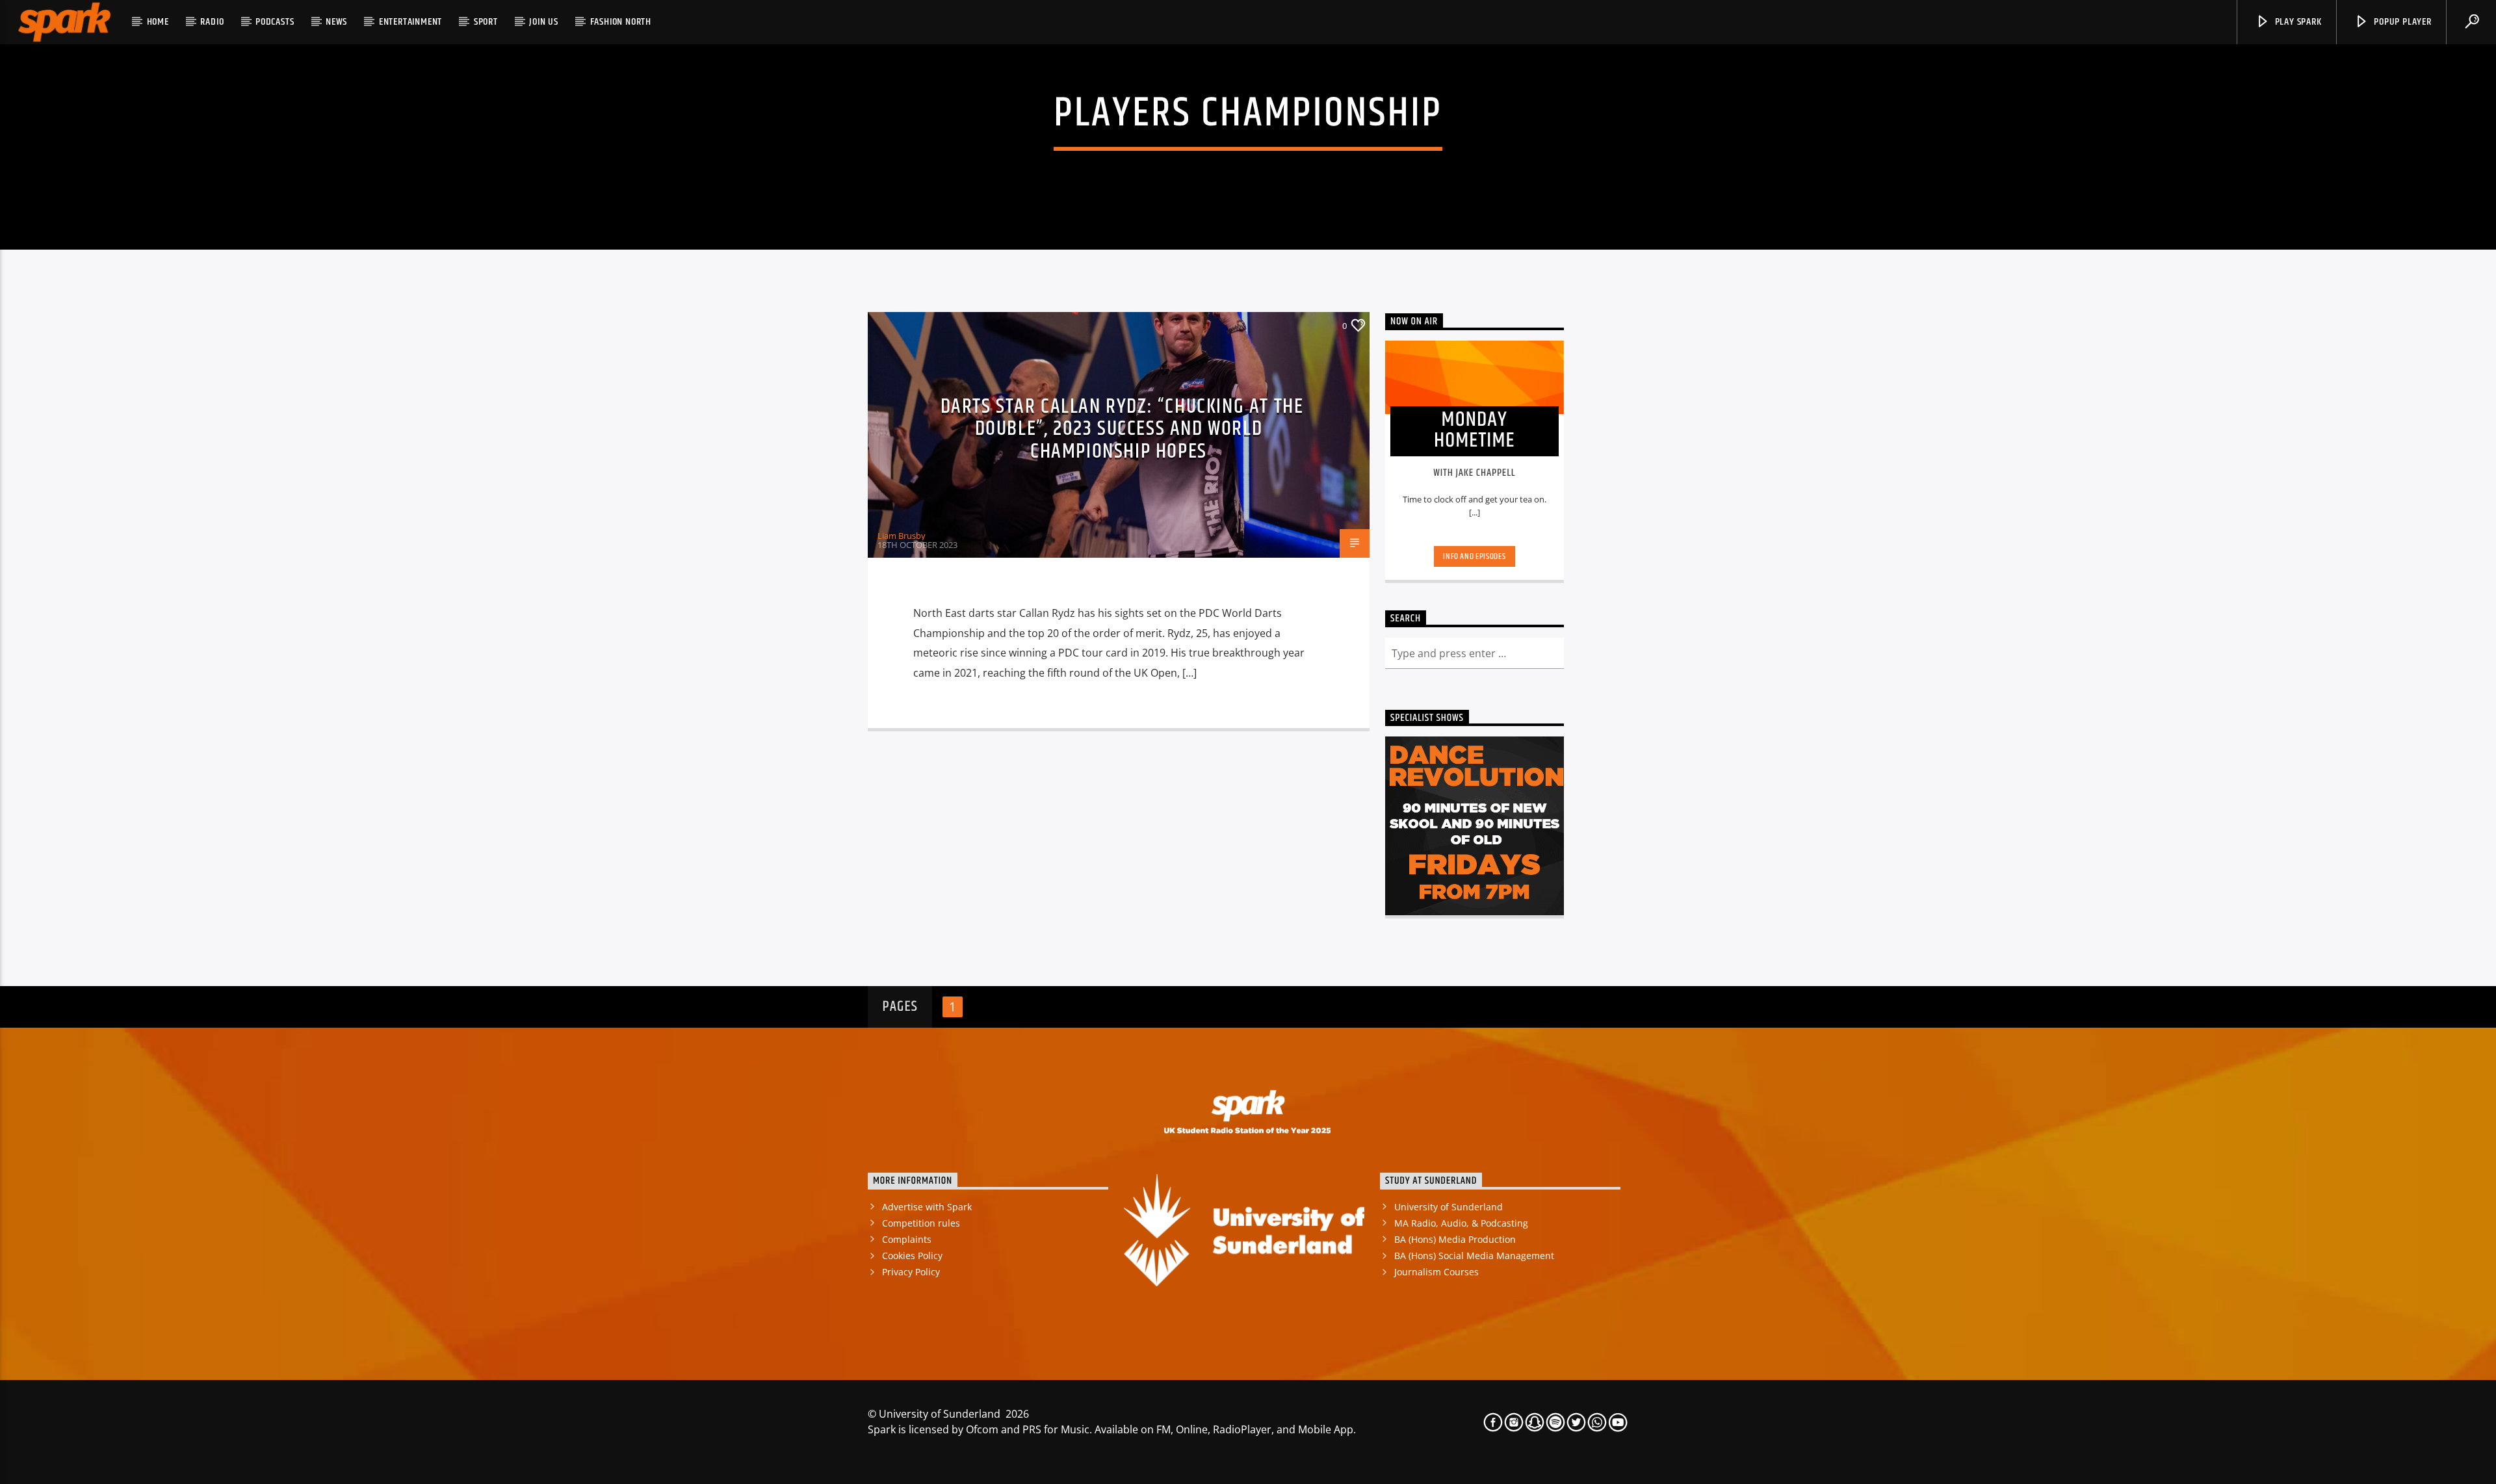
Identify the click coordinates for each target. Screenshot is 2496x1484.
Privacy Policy (911, 1272)
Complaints (907, 1239)
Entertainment (410, 22)
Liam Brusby (902, 536)
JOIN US (544, 22)
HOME (158, 22)
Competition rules (921, 1223)
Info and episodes (1474, 556)
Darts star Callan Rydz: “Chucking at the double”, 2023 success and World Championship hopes (1122, 429)
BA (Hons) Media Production (1455, 1239)
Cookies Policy (912, 1256)
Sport (486, 22)
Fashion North (621, 22)
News (336, 22)
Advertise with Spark (927, 1207)
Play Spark (2297, 22)
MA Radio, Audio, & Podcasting (1461, 1223)
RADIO (212, 22)
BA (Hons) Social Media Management (1474, 1256)
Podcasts (275, 22)
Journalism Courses (1436, 1272)
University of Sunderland (1449, 1207)
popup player (2401, 22)
